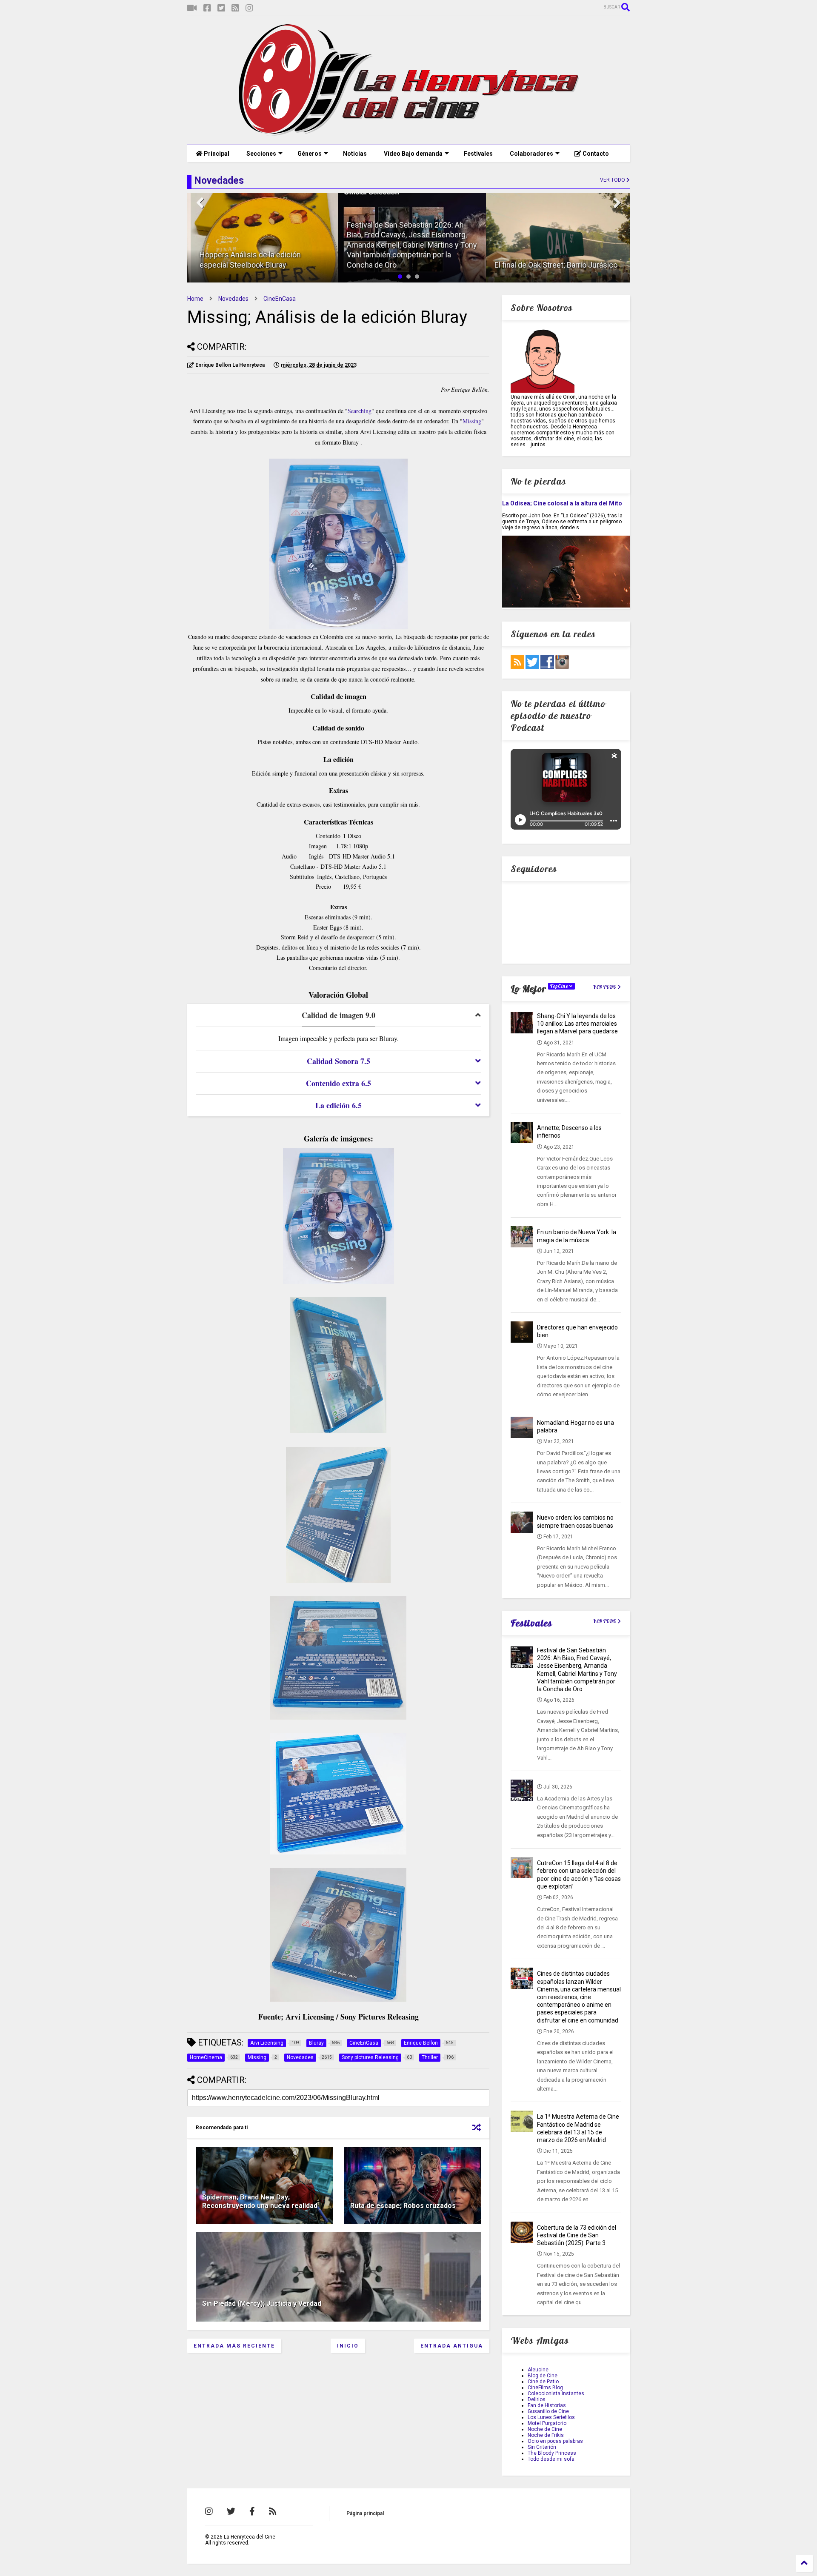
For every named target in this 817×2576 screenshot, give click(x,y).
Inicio (348, 2346)
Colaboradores (531, 154)
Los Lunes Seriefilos (551, 2417)
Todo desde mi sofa (551, 2459)
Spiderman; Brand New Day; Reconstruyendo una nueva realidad (260, 2202)
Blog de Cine (543, 2376)
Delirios (537, 2399)
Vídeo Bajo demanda (413, 154)
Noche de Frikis (546, 2435)
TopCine (560, 986)
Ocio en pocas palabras (555, 2441)
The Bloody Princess (552, 2453)
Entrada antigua (452, 2346)
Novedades (233, 299)
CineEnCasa (280, 299)
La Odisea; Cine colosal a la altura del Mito (562, 503)
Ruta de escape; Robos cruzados (403, 2206)
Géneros (310, 154)
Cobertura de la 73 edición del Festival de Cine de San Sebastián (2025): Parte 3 (577, 2235)
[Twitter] (221, 8)
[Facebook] (207, 8)
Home (195, 299)
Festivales (478, 154)
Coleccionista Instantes (556, 2393)
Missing (472, 421)
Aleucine (538, 2370)
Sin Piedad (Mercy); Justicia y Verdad (262, 2304)
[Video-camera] (192, 8)
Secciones (261, 154)
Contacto (595, 154)
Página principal (365, 2513)
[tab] (338, 1016)
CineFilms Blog (545, 2388)
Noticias (355, 154)
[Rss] (235, 8)
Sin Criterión (542, 2447)
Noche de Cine (545, 2429)
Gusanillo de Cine (548, 2411)
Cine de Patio (543, 2382)
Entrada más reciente (234, 2346)
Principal (216, 154)
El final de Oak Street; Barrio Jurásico (552, 265)
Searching (360, 411)
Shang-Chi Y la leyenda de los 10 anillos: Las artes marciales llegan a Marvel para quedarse (577, 1024)
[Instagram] (249, 8)
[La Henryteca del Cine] (409, 134)
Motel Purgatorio (547, 2423)
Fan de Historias (547, 2405)
